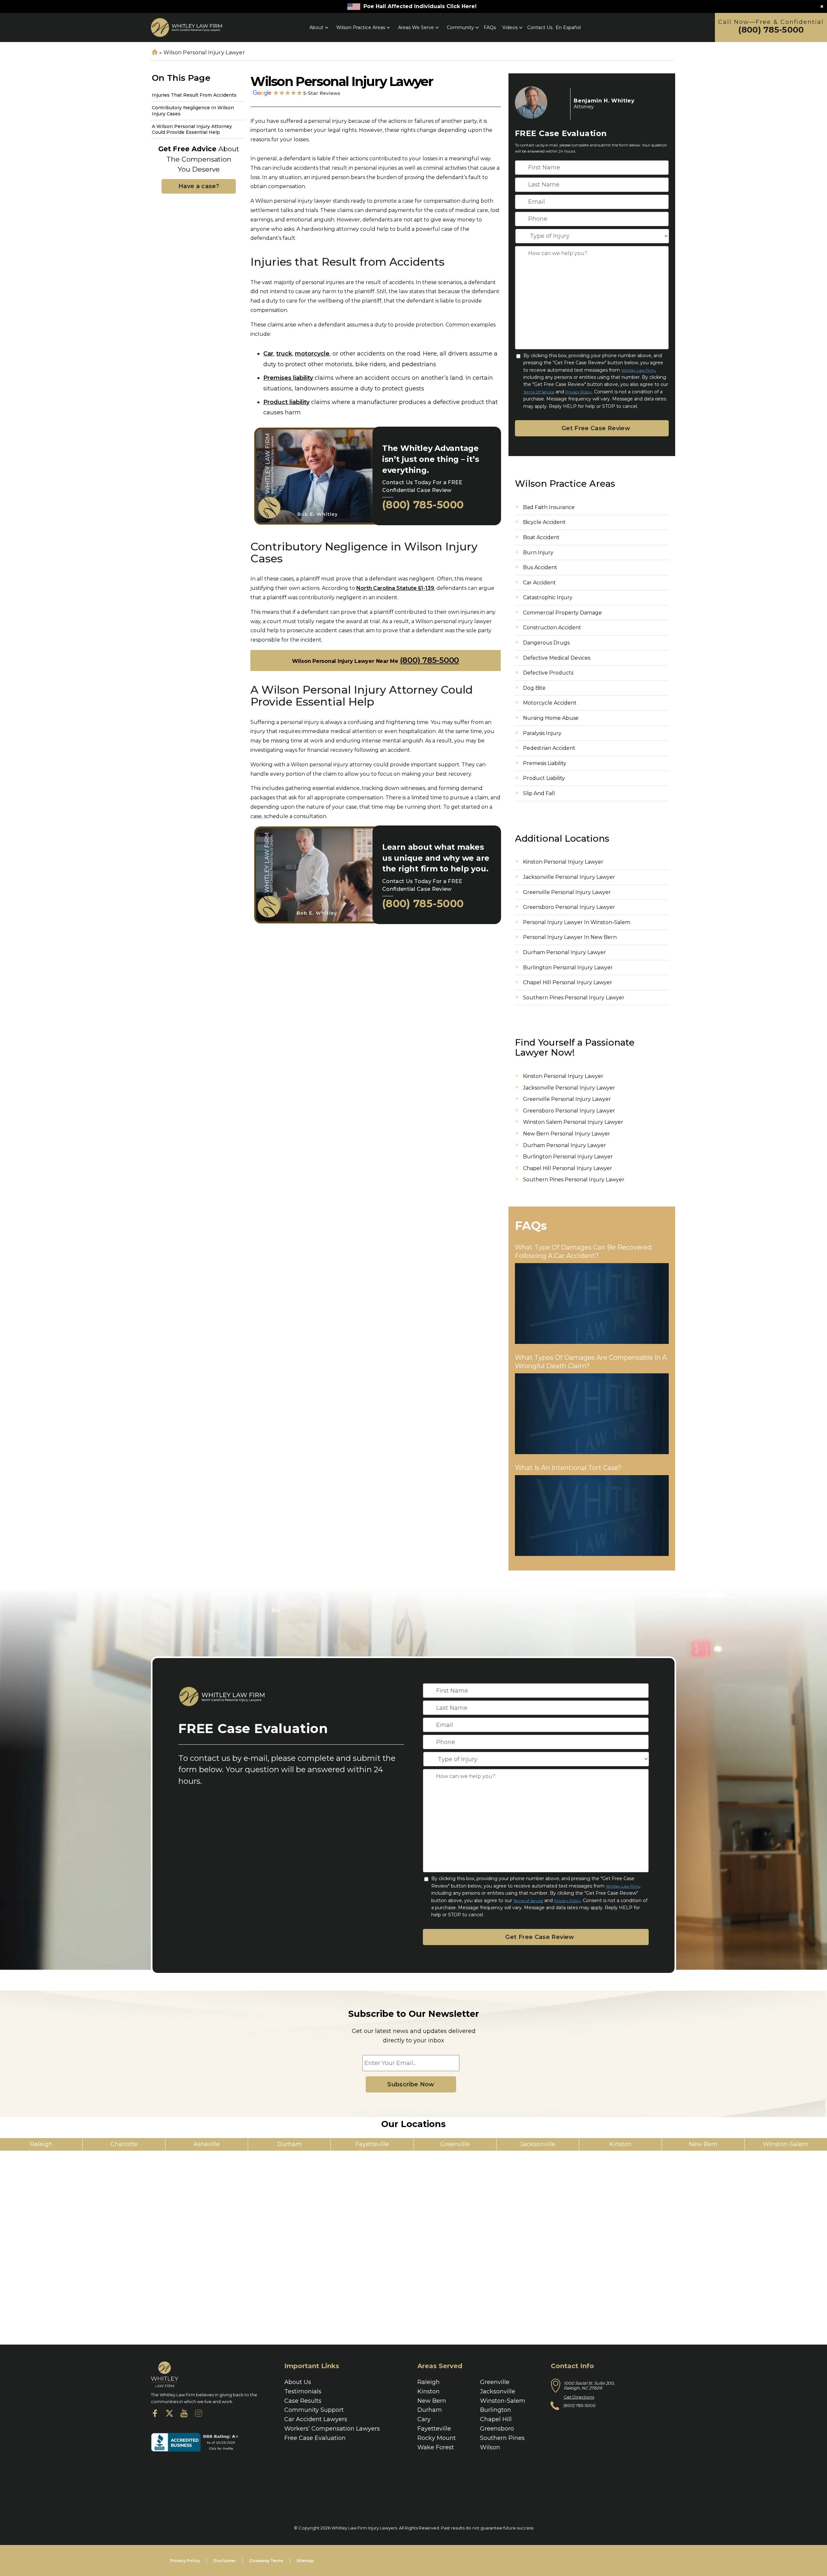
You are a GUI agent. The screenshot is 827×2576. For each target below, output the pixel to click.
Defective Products (548, 673)
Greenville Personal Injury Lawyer (567, 892)
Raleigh (429, 2382)
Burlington (496, 2410)
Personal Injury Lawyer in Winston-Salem (577, 922)
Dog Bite (534, 688)
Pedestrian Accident (549, 748)
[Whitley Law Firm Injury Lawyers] (186, 27)
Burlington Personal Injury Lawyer (569, 968)
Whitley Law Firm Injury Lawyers (364, 2528)
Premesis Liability (545, 763)
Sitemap (305, 2561)
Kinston (429, 2391)
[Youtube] (184, 2415)
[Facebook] (155, 2415)
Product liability (286, 402)
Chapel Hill (496, 2419)
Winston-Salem (503, 2401)
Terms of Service (539, 392)
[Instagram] (199, 2415)
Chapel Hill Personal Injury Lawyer (568, 982)
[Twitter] (169, 2415)
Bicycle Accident (544, 522)
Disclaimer (225, 2561)
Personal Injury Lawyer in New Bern (570, 937)
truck (284, 354)
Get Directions (579, 2397)
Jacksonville (498, 2391)
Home (154, 53)
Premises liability (288, 378)
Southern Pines (502, 2438)
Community (460, 27)
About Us (298, 2382)
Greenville (495, 2382)
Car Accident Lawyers (316, 2419)
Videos (510, 27)
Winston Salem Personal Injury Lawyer (573, 1122)
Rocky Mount (437, 2438)
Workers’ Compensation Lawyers (332, 2429)
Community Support (314, 2410)
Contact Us (540, 27)
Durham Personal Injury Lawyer (565, 952)
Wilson (490, 2447)
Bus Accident (540, 567)
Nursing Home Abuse (551, 718)
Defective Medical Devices (557, 658)
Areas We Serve (416, 27)
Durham (430, 2410)
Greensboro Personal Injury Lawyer (569, 907)
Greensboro (497, 2429)
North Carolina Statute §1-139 (395, 588)
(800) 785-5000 (771, 30)
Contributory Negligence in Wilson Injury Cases (193, 111)
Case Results (303, 2401)
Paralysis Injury (542, 733)
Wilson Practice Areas (361, 27)
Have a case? (199, 186)
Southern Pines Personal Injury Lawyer (574, 998)
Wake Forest (436, 2447)
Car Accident (539, 583)
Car (268, 354)
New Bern (432, 2401)
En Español (568, 27)
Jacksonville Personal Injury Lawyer (569, 877)
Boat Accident (541, 537)
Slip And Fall (539, 793)
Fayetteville (434, 2429)
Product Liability (544, 778)
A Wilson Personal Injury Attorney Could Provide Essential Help (192, 129)
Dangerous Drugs (546, 643)
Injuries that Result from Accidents (194, 95)
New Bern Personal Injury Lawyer (567, 1134)
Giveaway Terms (266, 2561)
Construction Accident (552, 628)
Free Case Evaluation (315, 2438)
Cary (424, 2419)
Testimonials (303, 2391)
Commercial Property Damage (562, 613)
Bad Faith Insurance (549, 507)
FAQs (490, 27)
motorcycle (312, 354)
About (316, 27)
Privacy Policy (579, 392)
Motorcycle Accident (550, 703)
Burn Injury (538, 553)
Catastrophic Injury (548, 597)
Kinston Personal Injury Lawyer (563, 862)
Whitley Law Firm (638, 370)
